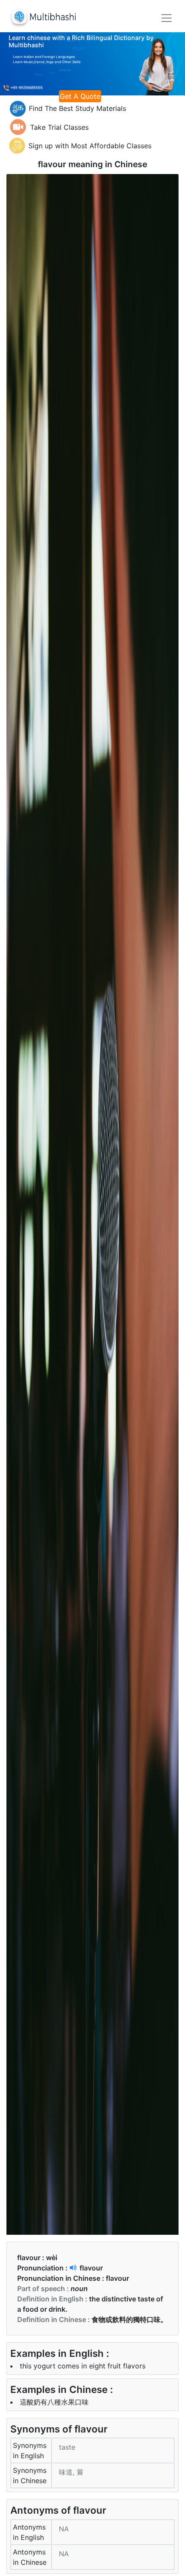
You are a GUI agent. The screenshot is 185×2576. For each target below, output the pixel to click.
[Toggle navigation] (166, 18)
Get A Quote (80, 96)
